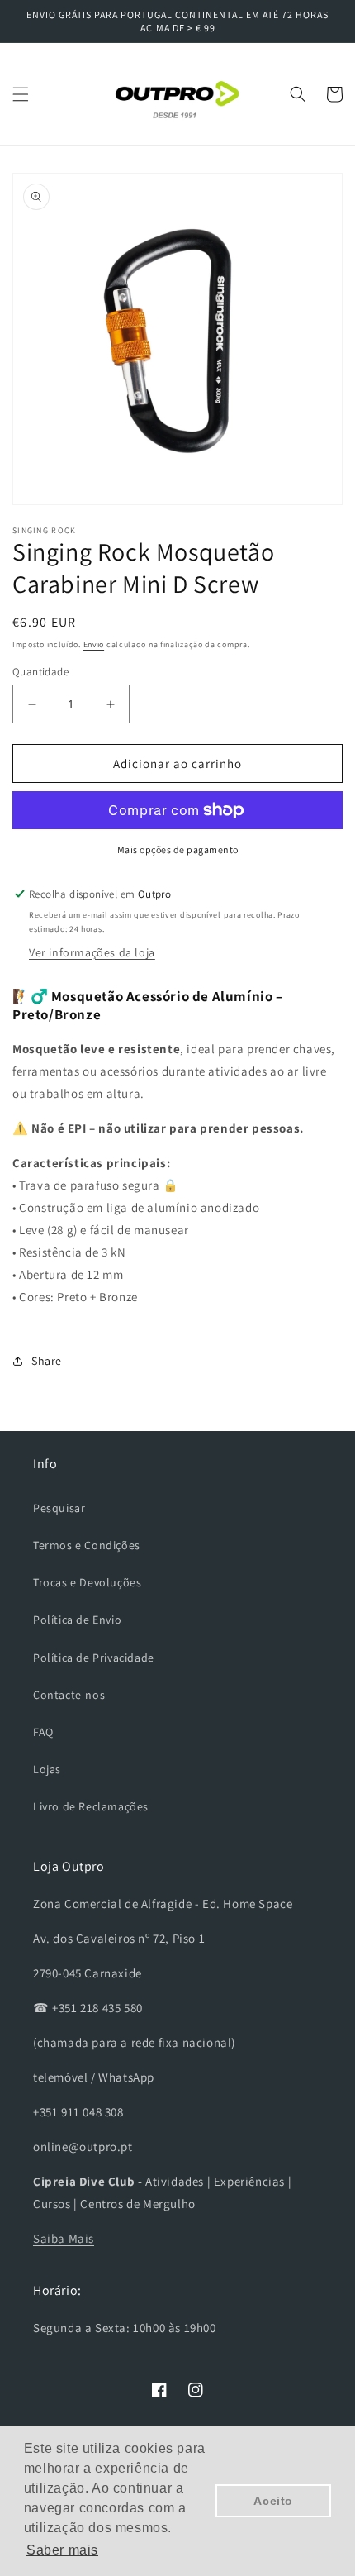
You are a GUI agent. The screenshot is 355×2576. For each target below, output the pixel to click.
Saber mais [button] (62, 2550)
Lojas (47, 1769)
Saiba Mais (64, 2238)
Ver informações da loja (92, 952)
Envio (94, 644)
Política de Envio (77, 1620)
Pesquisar (59, 1508)
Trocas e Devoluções (87, 1582)
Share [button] (47, 1361)
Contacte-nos (69, 1695)
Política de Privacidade (94, 1658)
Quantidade (40, 672)
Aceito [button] (273, 2501)
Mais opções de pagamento (178, 849)
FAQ (43, 1732)
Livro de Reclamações (91, 1806)
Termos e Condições (87, 1545)
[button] (21, 94)
